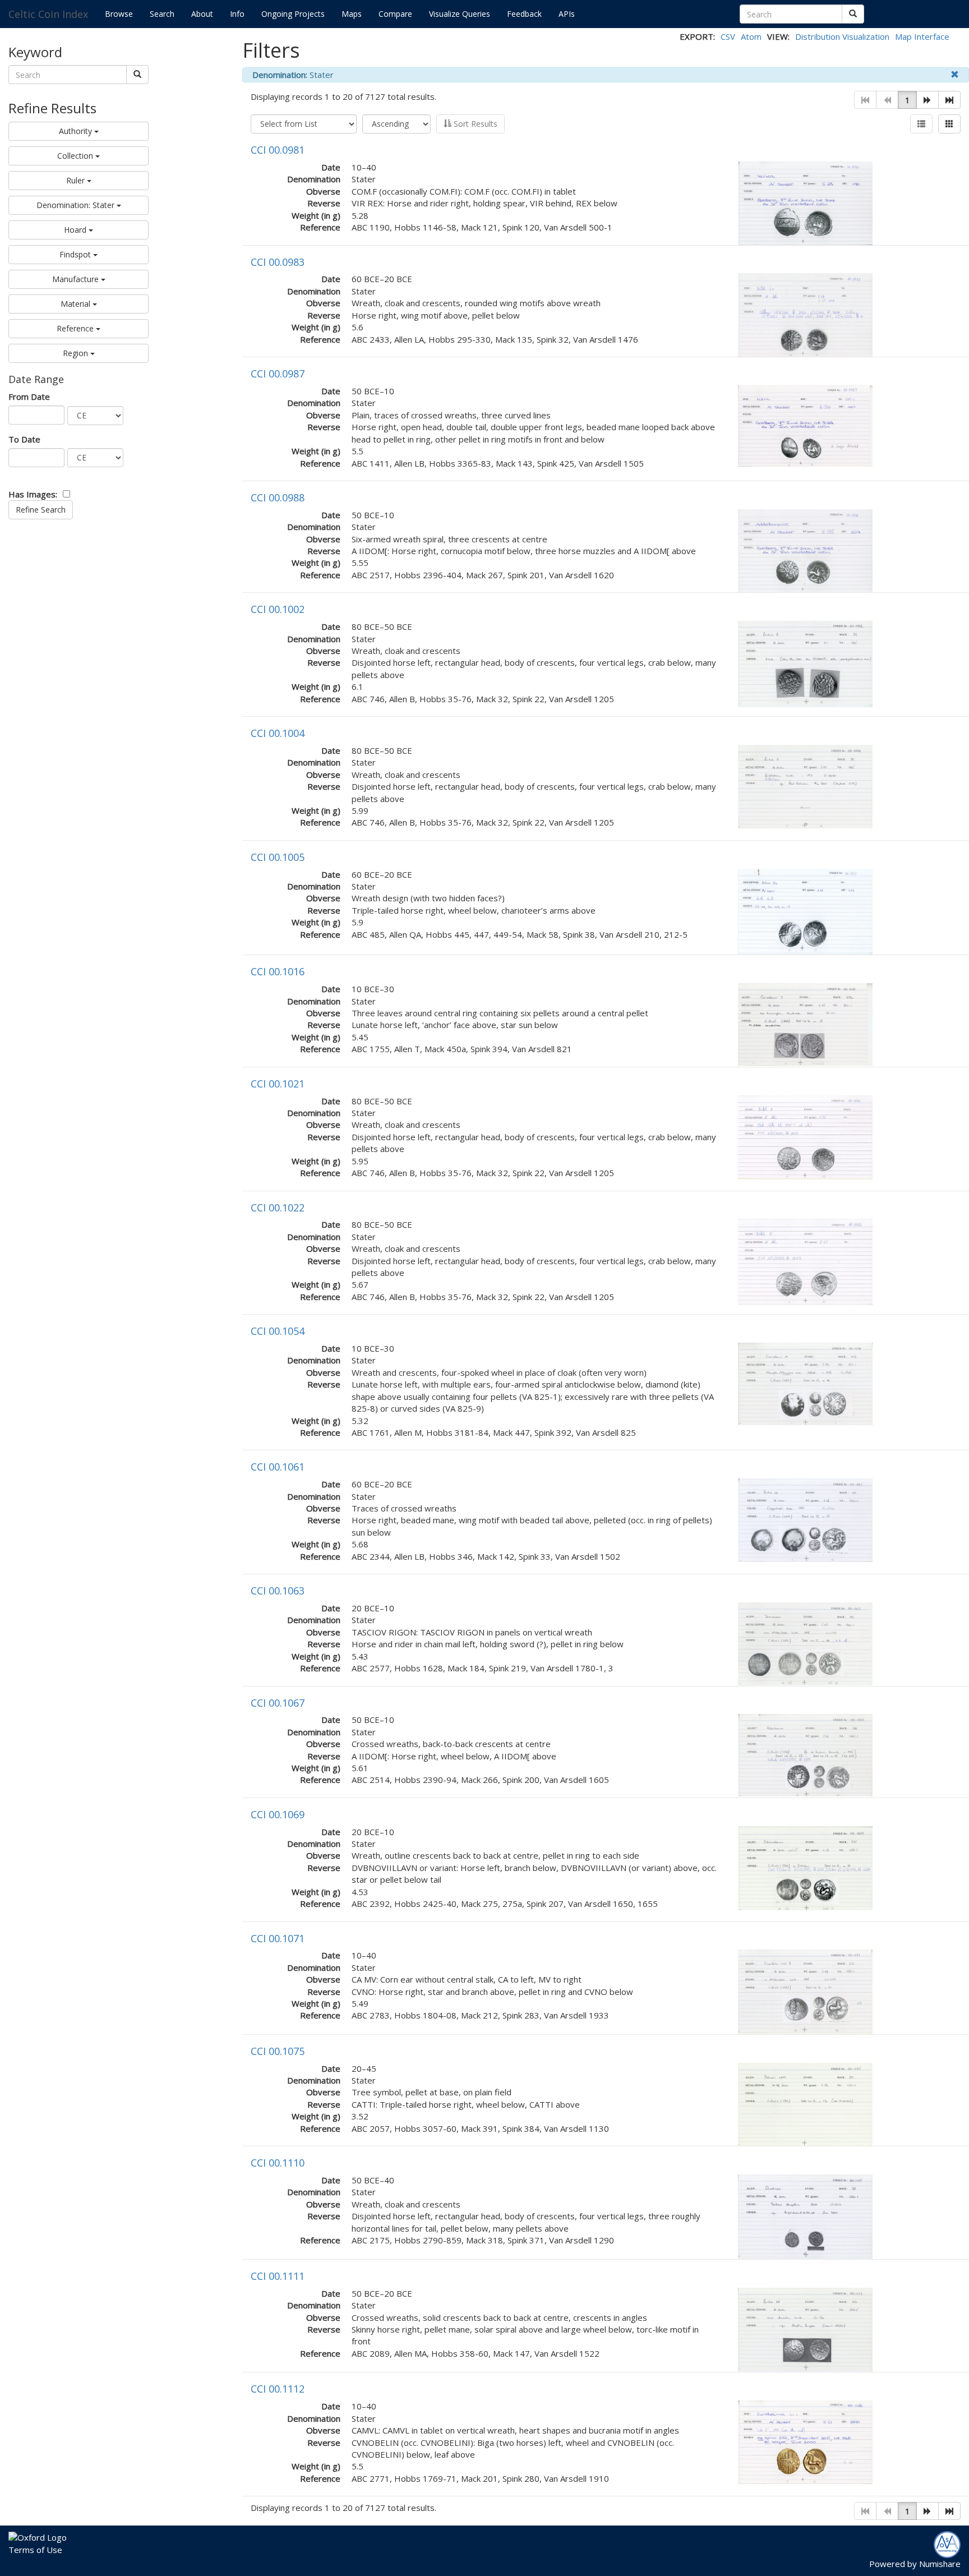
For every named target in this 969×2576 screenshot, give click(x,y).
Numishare (940, 2564)
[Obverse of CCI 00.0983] (805, 314)
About (202, 14)
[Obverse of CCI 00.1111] (805, 2329)
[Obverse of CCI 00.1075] (805, 2103)
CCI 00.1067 (278, 1703)
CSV (728, 36)
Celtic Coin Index (48, 14)
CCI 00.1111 (278, 2276)
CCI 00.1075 (278, 2051)
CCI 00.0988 (278, 497)
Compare (395, 14)
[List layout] (921, 124)
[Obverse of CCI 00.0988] (805, 550)
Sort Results (474, 124)
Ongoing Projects (293, 14)
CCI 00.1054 (278, 1331)
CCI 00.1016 (278, 971)
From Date (29, 397)
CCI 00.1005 (278, 857)
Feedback (524, 14)
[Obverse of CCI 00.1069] (805, 1867)
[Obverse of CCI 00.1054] (805, 1383)
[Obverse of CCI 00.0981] (805, 202)
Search (162, 14)
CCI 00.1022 (278, 1208)
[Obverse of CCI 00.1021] (805, 1136)
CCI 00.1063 (278, 1591)
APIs (567, 14)
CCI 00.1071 (278, 1938)
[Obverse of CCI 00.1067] (805, 1754)
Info (237, 14)
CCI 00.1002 (278, 609)
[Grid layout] (949, 124)
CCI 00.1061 (278, 1467)
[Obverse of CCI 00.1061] (805, 1519)
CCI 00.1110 (278, 2163)
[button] (928, 100)
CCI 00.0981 (278, 150)
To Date (24, 439)
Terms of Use (35, 2550)
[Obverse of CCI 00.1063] (805, 1643)
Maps (352, 14)
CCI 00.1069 (278, 1814)
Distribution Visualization (842, 36)
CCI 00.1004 (278, 733)
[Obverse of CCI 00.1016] (805, 1024)
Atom (751, 36)
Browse (119, 14)
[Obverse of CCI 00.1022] (805, 1261)
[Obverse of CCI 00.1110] (805, 2215)
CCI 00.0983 (278, 262)
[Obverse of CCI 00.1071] (805, 1991)
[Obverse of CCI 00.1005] (805, 911)
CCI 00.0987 (278, 374)
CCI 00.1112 (278, 2389)
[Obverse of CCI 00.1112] (805, 2441)
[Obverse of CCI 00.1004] (805, 786)
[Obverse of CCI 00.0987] (805, 425)
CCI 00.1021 (278, 1084)
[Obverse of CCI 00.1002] (805, 663)
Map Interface (922, 36)
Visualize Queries (460, 14)
